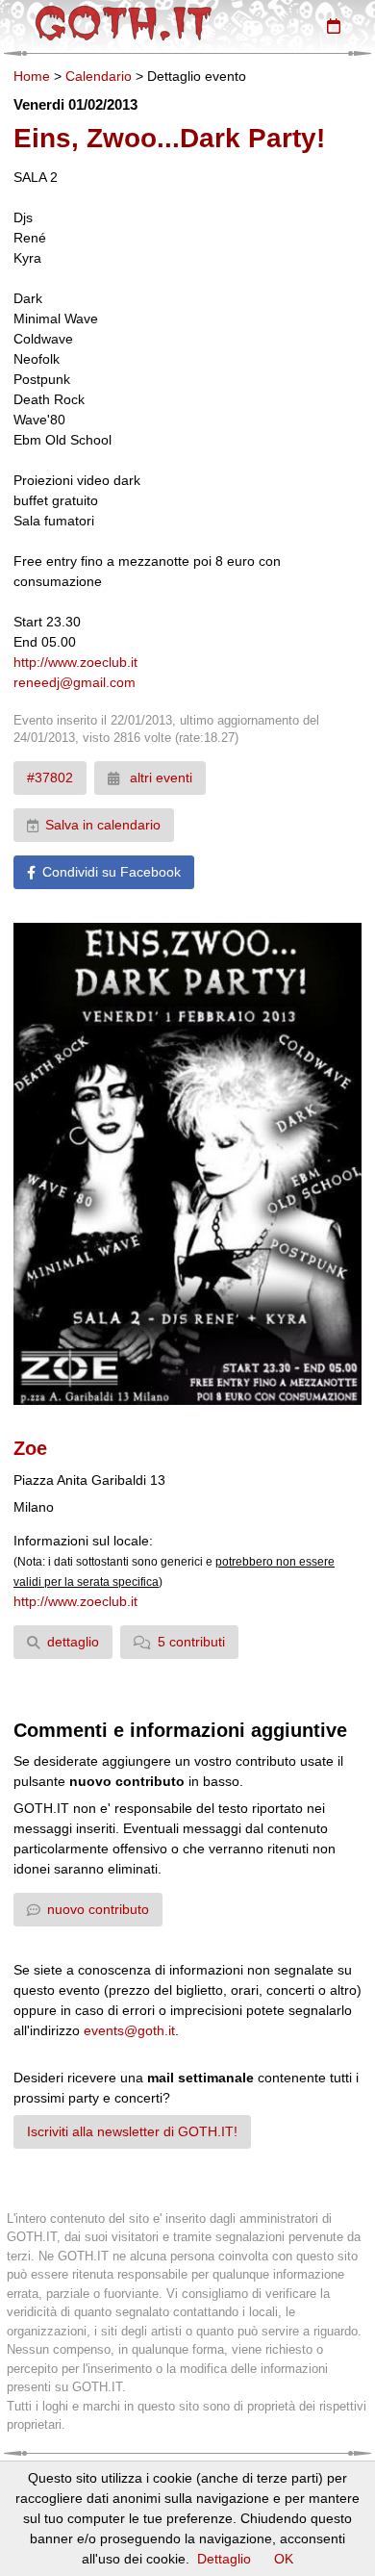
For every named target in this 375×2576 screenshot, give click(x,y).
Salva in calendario (103, 825)
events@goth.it (129, 2030)
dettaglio (73, 1642)
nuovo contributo (98, 1909)
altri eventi (159, 778)
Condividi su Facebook (112, 872)
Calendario (99, 76)
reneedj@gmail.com (75, 682)
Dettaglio (224, 2559)
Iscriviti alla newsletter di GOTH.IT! (132, 2131)
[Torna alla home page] (124, 23)
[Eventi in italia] (334, 26)
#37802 (50, 778)
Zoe (30, 1448)
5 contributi (191, 1642)
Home (32, 76)
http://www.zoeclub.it (75, 662)
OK (284, 2559)
